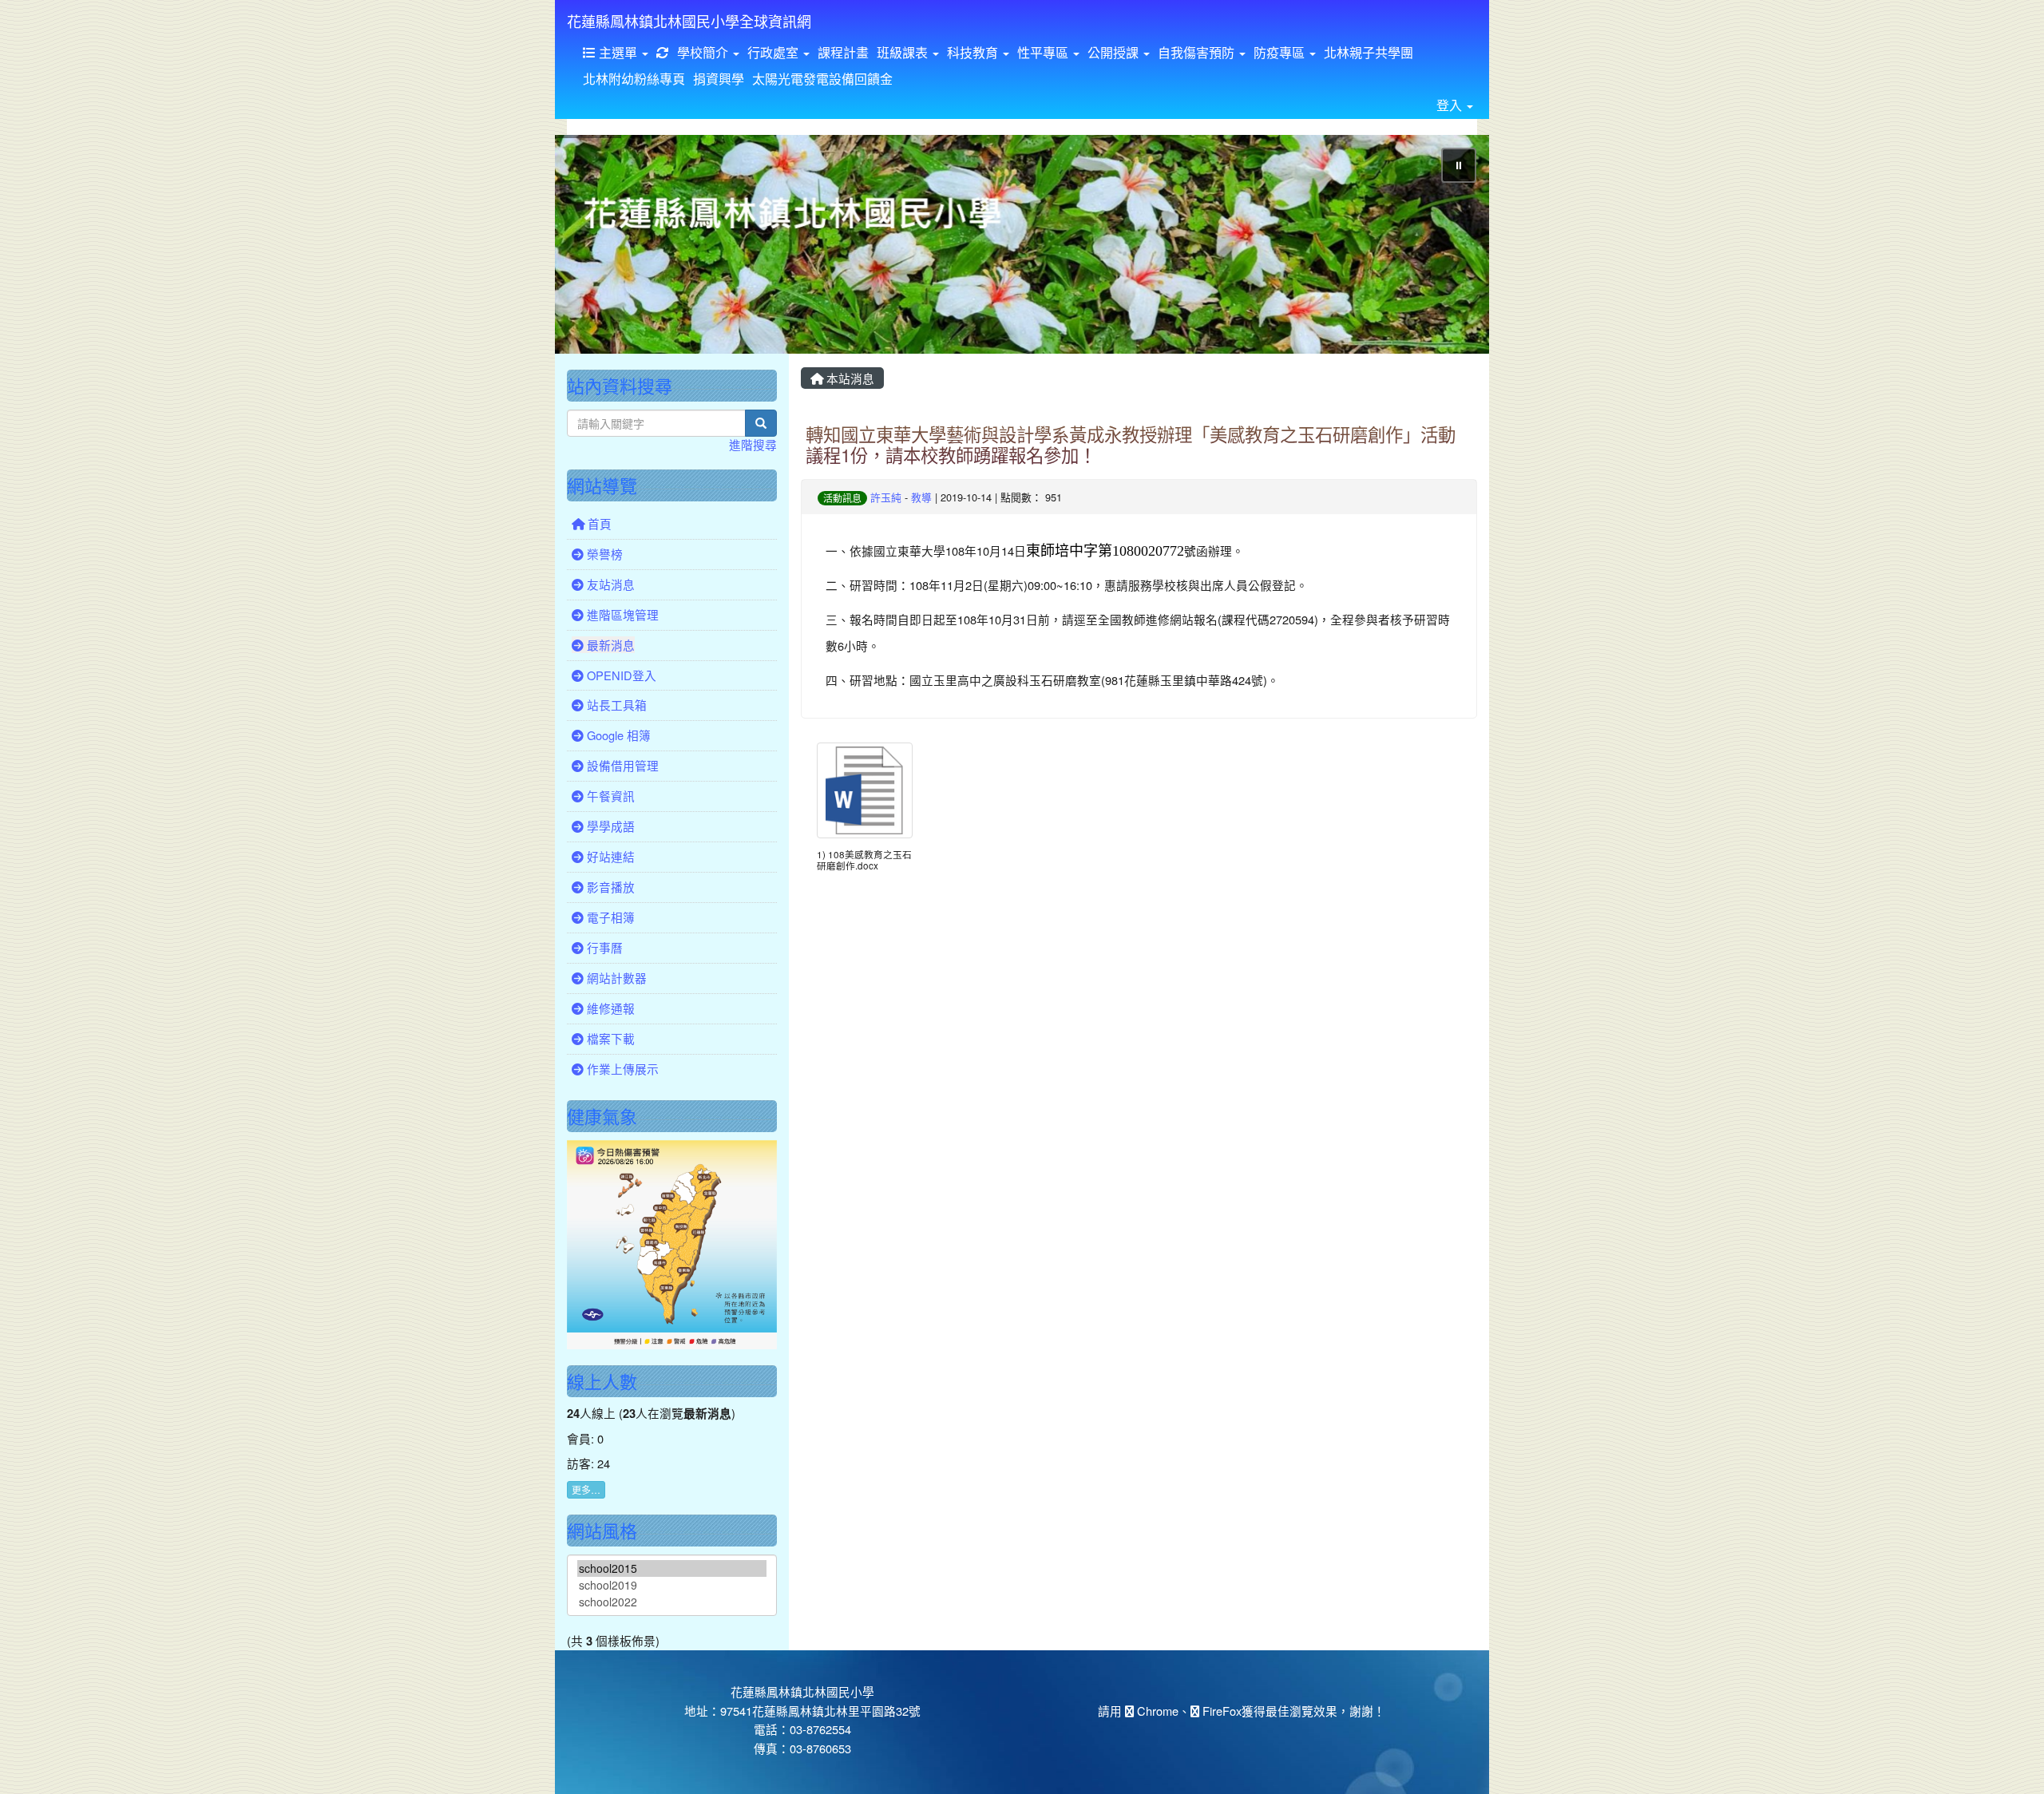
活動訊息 (842, 498)
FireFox (1220, 1711)
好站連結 (609, 856)
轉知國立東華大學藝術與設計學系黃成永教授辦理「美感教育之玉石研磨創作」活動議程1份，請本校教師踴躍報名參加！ (1131, 444)
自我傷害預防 (1198, 52)
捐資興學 (719, 79)
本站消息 (849, 378)
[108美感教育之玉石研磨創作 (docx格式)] (865, 790)
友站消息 (609, 584)
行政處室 (774, 52)
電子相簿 (609, 917)
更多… (586, 1489)
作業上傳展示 (621, 1069)
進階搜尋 (753, 444)
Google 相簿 (617, 735)
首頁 (598, 523)
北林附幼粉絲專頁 (634, 79)
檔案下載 (609, 1038)
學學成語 (609, 826)
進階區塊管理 (621, 614)
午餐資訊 (609, 796)
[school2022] (672, 1602)
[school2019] (672, 1585)
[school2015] (672, 1568)
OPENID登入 (620, 675)
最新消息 (609, 645)
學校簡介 (704, 52)
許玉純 (886, 497)
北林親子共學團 (1369, 52)
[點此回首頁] (1022, 244)
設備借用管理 (621, 765)
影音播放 (609, 887)
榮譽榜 (603, 554)
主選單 (618, 52)
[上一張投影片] (593, 248)
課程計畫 (843, 52)
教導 (921, 497)
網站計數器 (615, 978)
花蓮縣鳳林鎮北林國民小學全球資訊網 (689, 21)
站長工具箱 (615, 705)
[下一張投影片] (1451, 248)
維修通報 (609, 1008)
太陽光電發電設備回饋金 (822, 79)
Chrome (1156, 1711)
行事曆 (603, 947)
